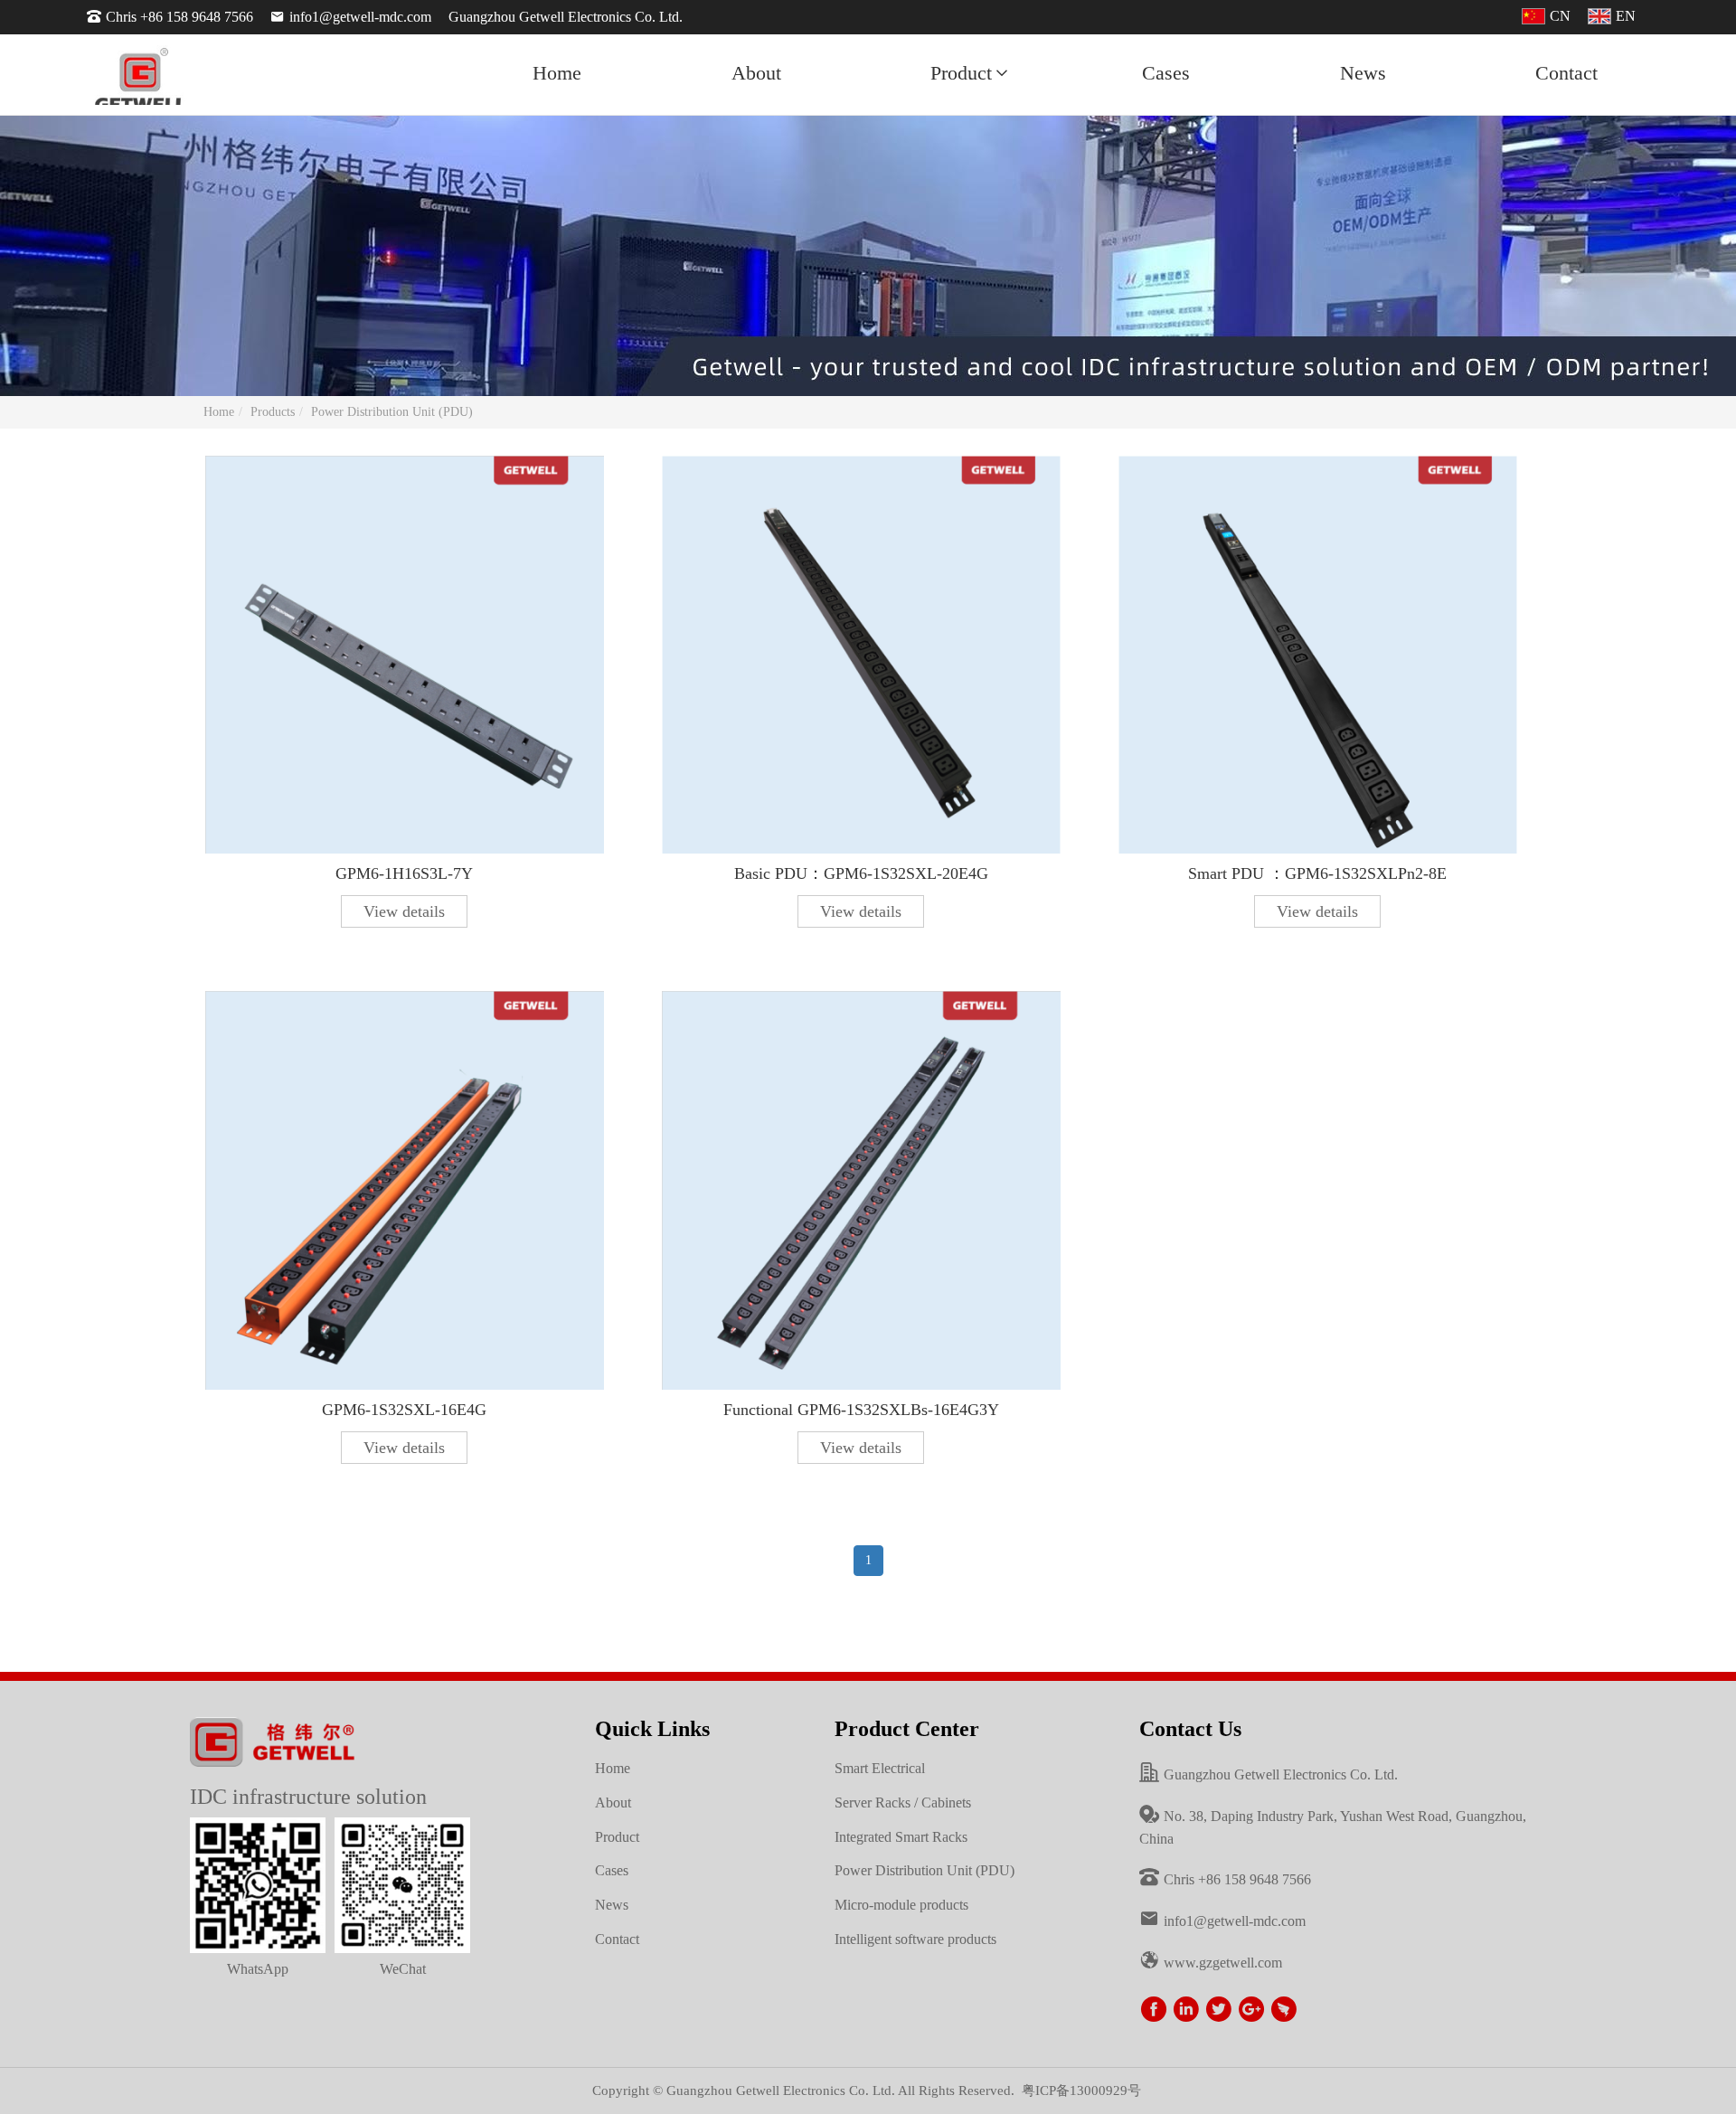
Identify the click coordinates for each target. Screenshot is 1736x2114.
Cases (1166, 73)
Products (273, 412)
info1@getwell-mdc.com (360, 17)
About (756, 73)
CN (1560, 16)
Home (557, 73)
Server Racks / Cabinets (903, 1803)
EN (1626, 16)
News (1363, 73)
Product (961, 73)
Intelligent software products (915, 1939)
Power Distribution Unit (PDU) (392, 412)
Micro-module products (901, 1905)
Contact (1566, 73)
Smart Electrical (880, 1768)
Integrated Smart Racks (901, 1837)
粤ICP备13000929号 (1081, 2090)
